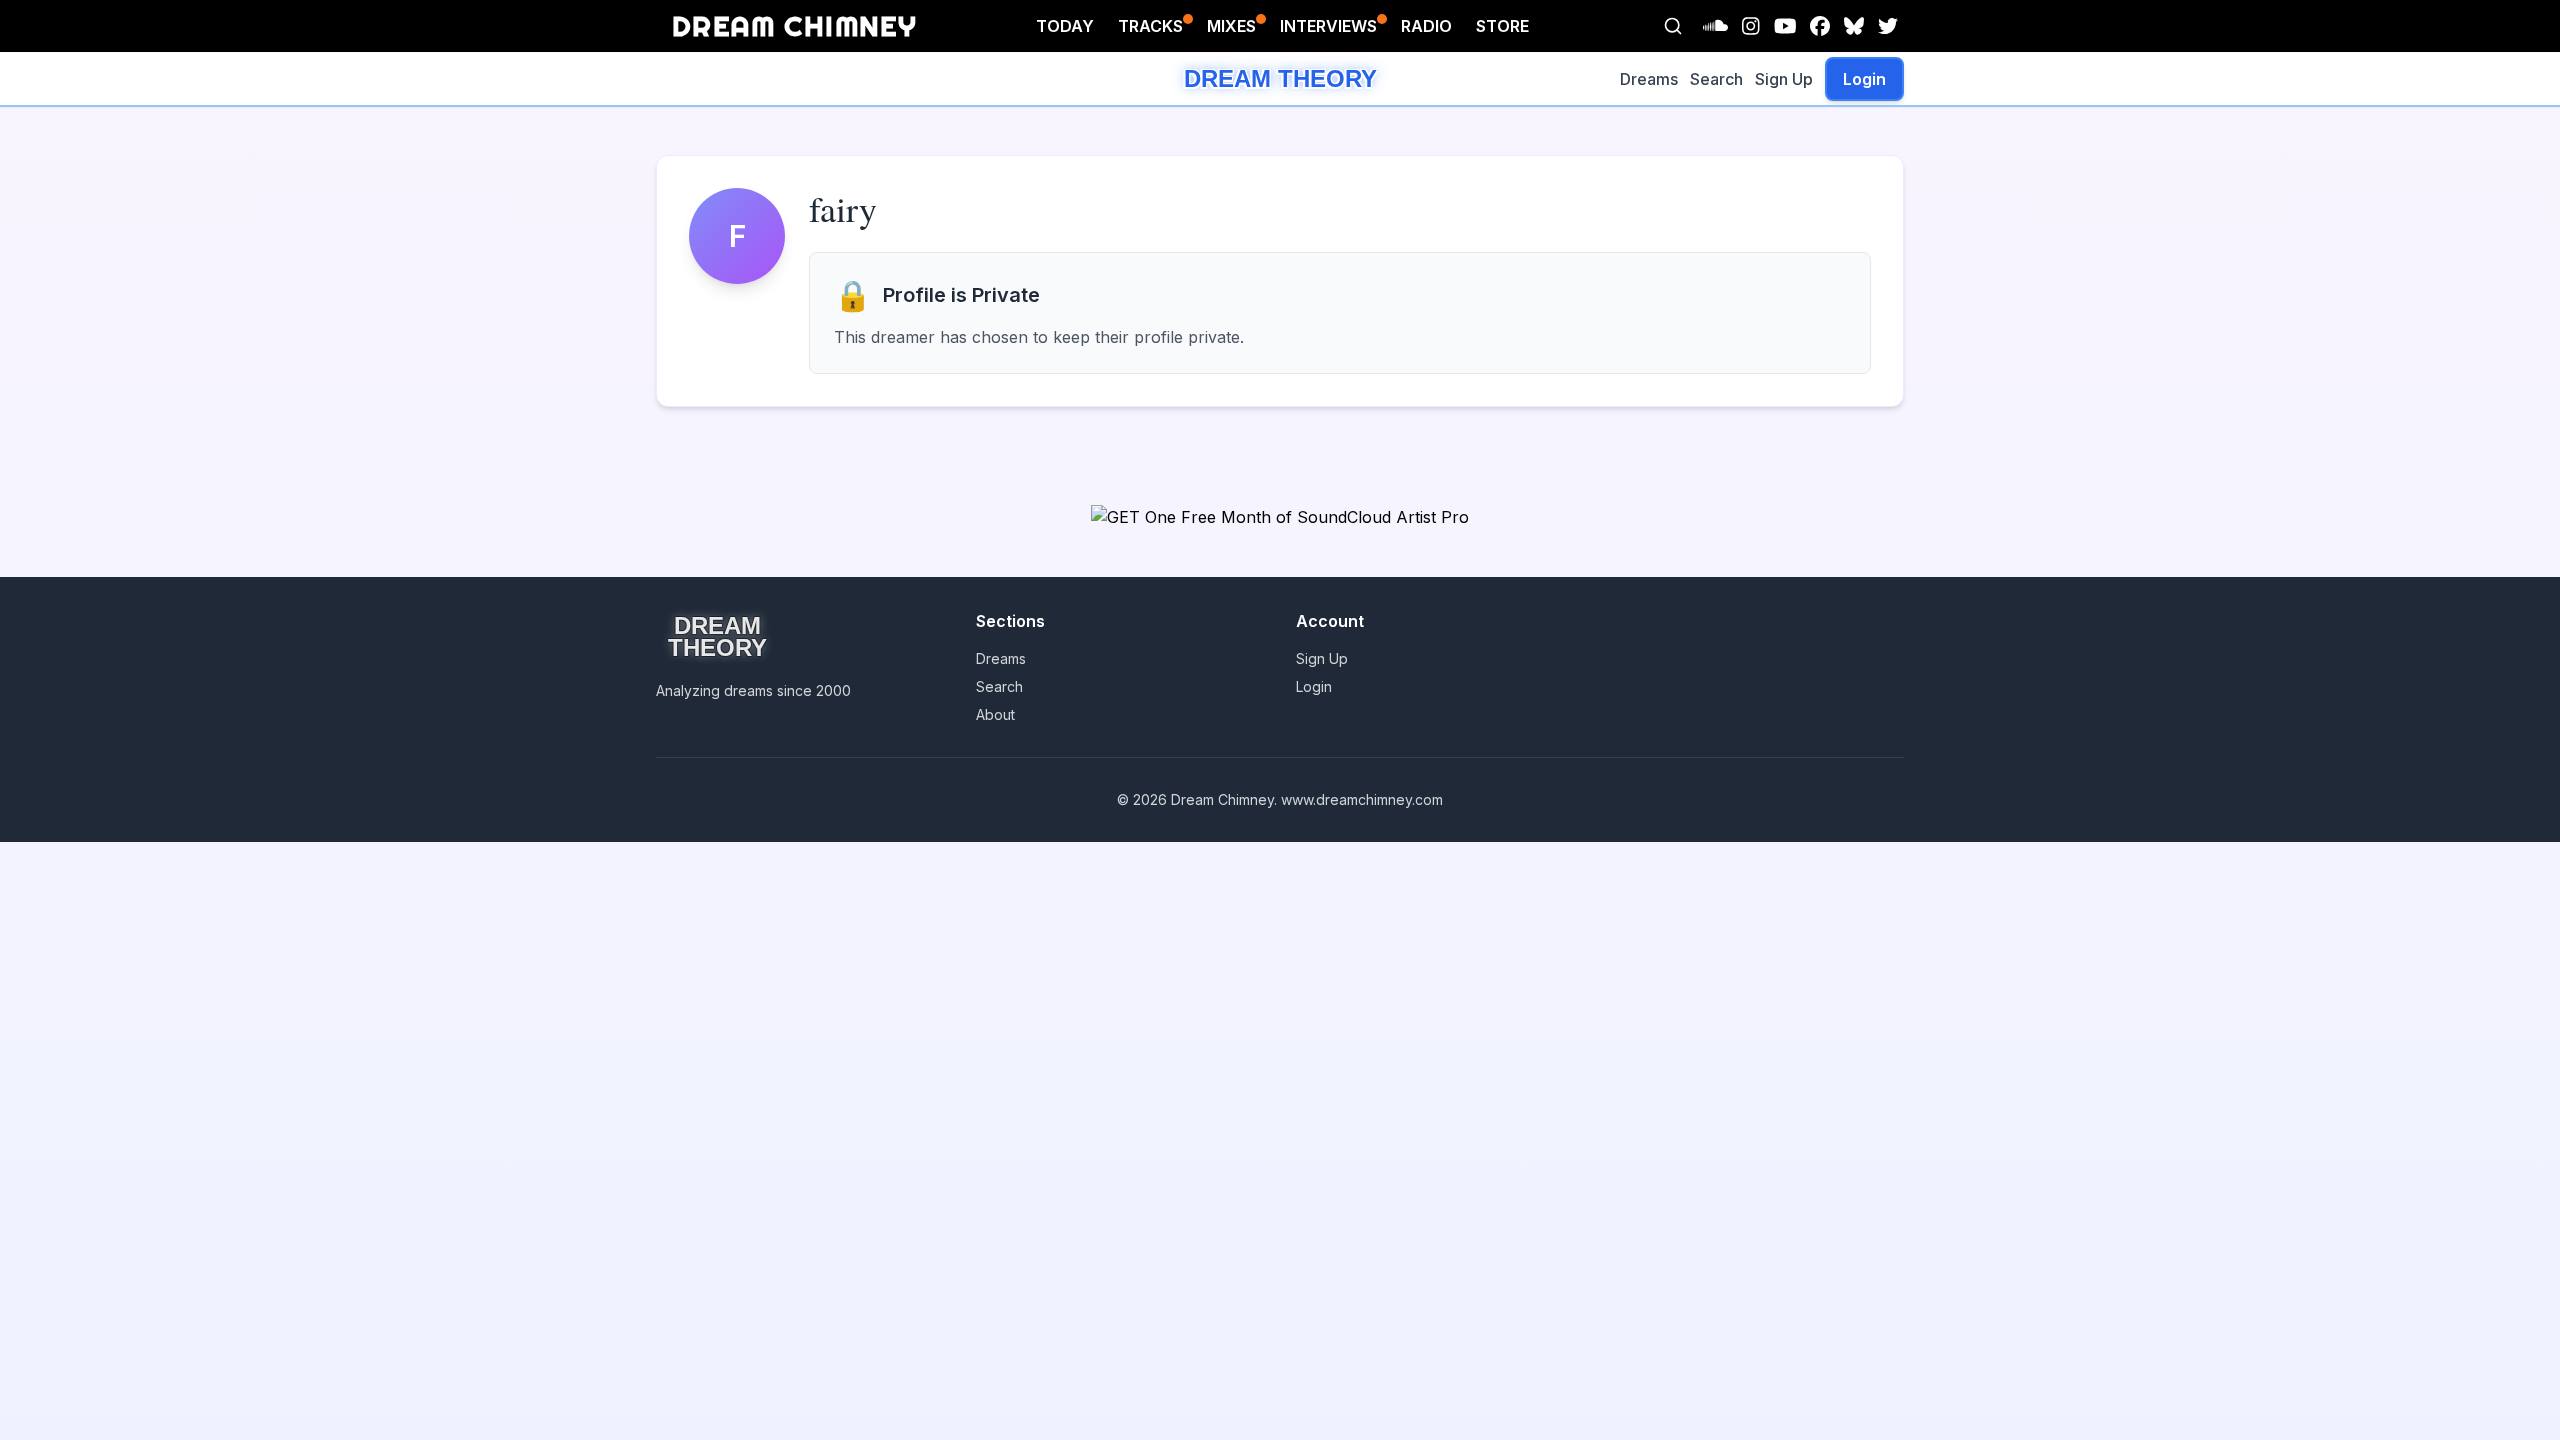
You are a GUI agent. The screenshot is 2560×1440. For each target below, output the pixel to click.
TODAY (1065, 26)
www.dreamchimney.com (1362, 799)
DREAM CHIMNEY (794, 25)
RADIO (1426, 26)
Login (1864, 79)
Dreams (1649, 79)
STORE (1502, 26)
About (995, 714)
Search (1716, 79)
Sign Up (1784, 79)
